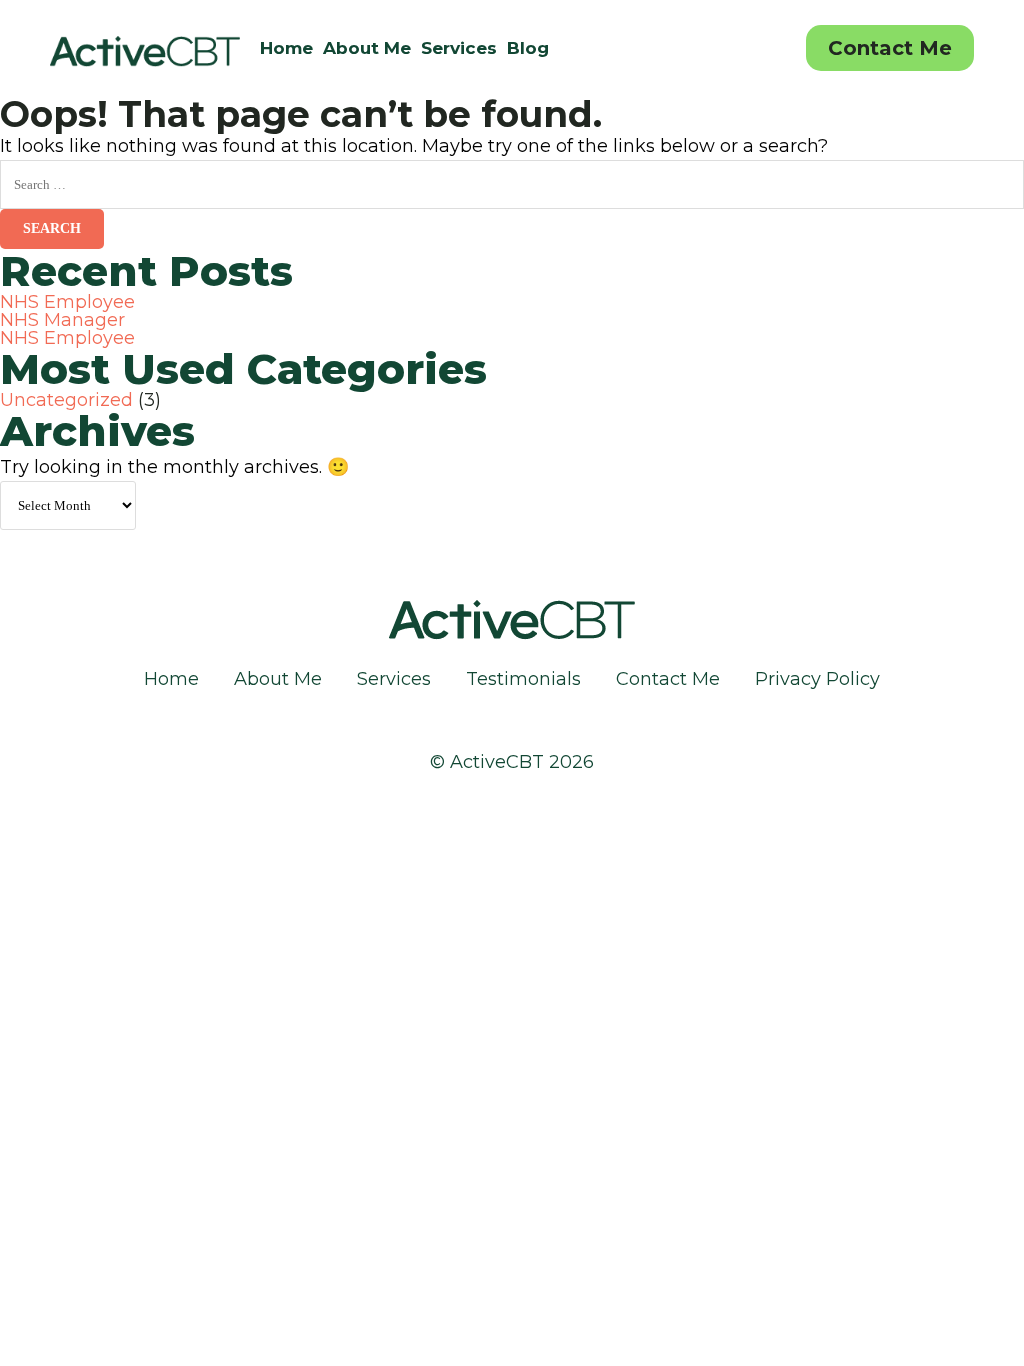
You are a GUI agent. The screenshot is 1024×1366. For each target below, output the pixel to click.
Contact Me (890, 48)
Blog (528, 48)
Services (459, 48)
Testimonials (523, 679)
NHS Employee (67, 302)
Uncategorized (66, 400)
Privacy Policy (817, 679)
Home (286, 48)
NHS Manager (62, 320)
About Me (367, 48)
